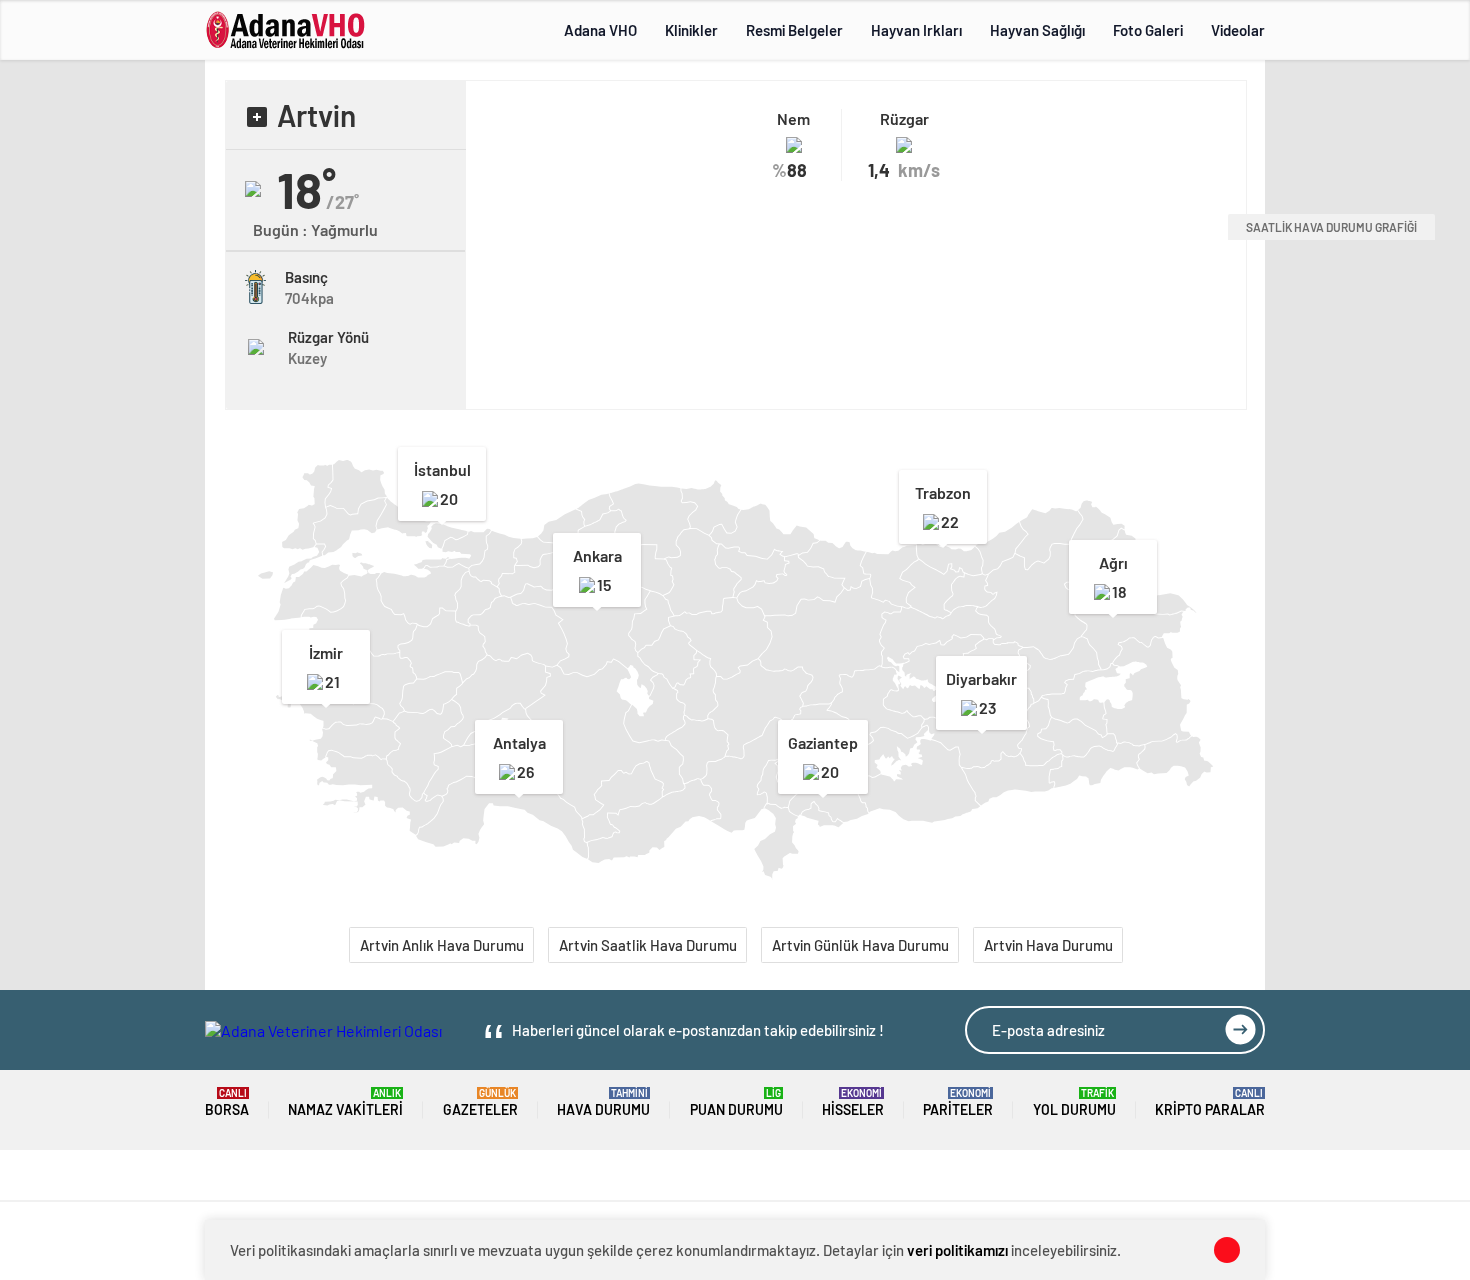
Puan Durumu (736, 1102)
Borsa (227, 1102)
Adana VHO (600, 30)
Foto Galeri (1148, 30)
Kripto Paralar (1210, 1102)
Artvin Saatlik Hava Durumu (648, 945)
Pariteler (958, 1102)
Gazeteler (480, 1102)
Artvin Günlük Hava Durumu (860, 945)
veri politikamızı (957, 1250)
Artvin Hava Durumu (1048, 945)
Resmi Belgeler (794, 30)
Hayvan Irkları (916, 30)
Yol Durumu (1074, 1102)
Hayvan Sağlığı (1037, 30)
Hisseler (853, 1102)
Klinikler (691, 30)
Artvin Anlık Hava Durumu (442, 945)
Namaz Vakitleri (345, 1102)
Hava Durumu (603, 1102)
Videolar (1238, 30)
